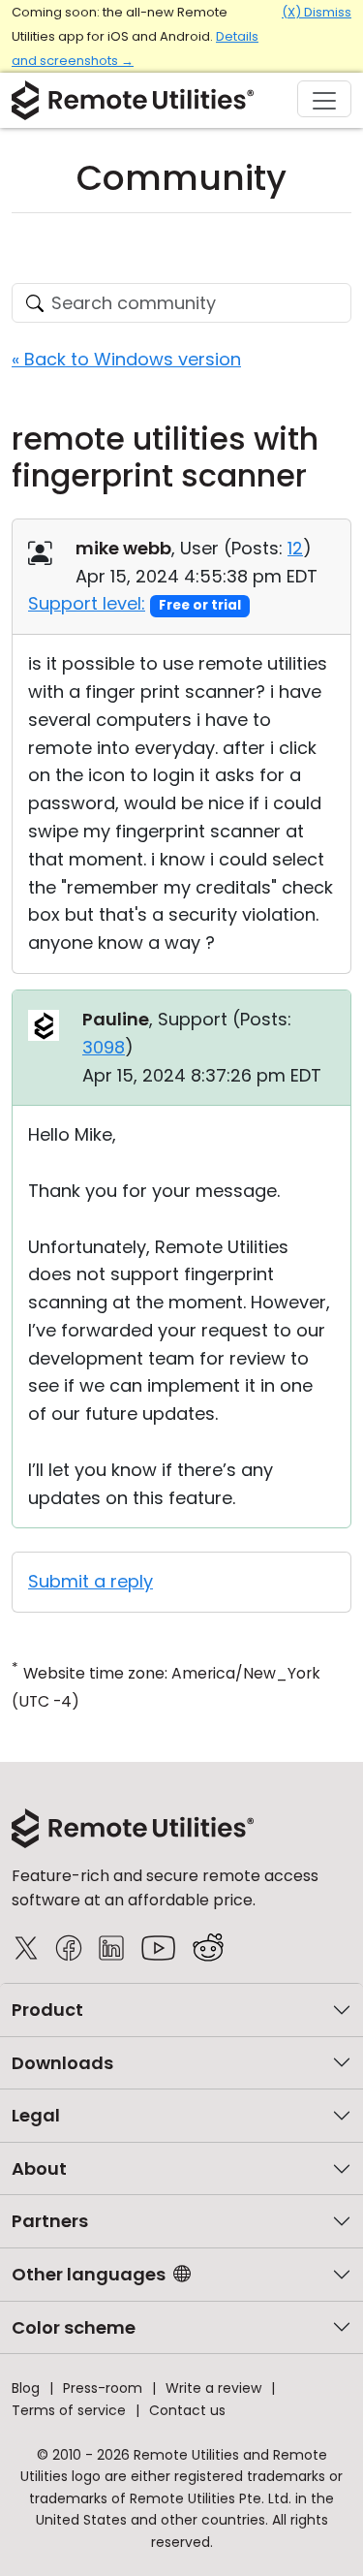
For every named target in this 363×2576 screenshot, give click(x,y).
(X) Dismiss (317, 12)
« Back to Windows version (126, 359)
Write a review (213, 2388)
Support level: (87, 603)
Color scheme (74, 2327)
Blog (26, 2388)
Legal (36, 2115)
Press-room (103, 2388)
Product (47, 2010)
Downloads (62, 2063)
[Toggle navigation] (324, 99)
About (39, 2168)
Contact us (187, 2410)
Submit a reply (91, 1581)
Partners (50, 2221)
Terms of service (69, 2410)
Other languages (89, 2274)
